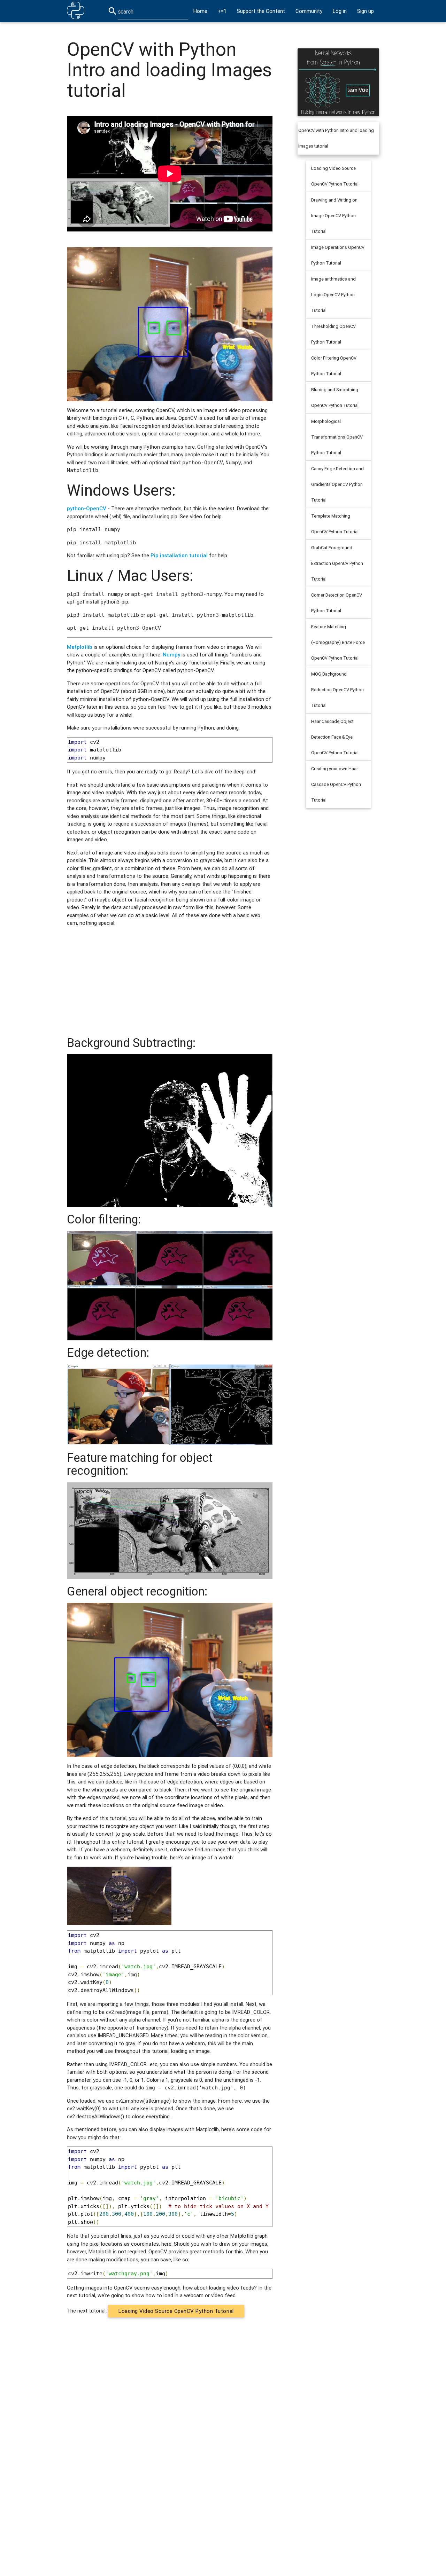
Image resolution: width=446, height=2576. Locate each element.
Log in (340, 11)
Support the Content (261, 11)
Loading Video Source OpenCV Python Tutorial (176, 2311)
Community (309, 11)
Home (200, 11)
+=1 (222, 11)
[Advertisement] (170, 982)
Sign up (366, 11)
